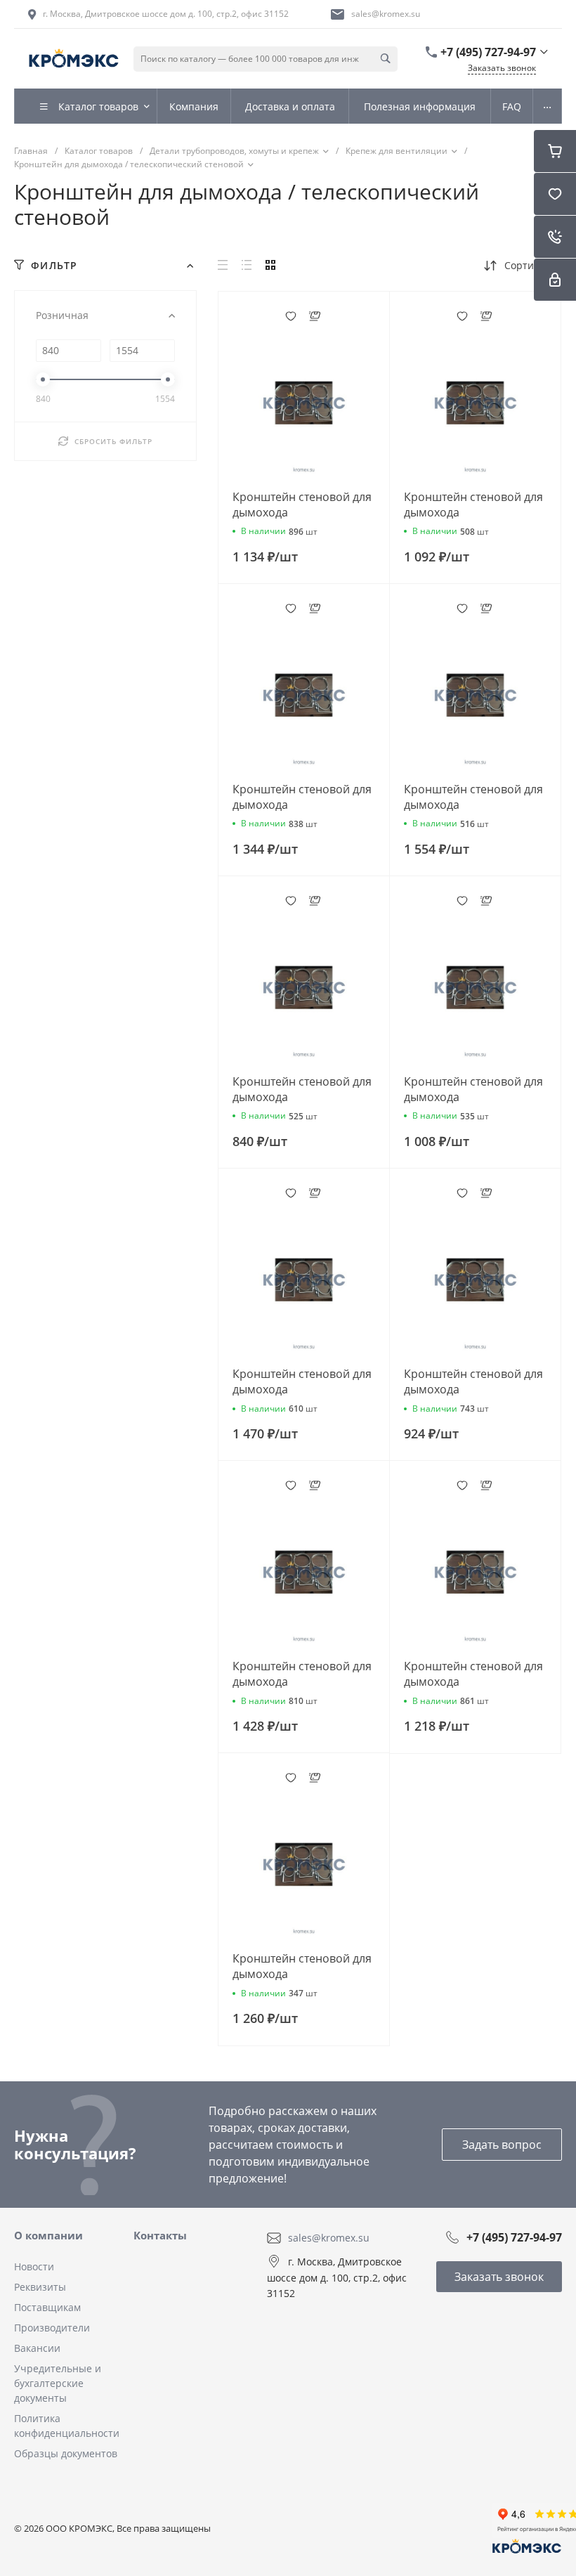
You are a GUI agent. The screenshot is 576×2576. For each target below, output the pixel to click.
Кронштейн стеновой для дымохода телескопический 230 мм (302, 805)
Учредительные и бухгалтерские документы (58, 2383)
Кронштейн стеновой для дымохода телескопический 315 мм (473, 805)
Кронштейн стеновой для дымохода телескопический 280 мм (302, 1389)
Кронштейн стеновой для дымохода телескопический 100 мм (302, 1097)
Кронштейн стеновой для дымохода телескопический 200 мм (473, 1681)
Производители (52, 2328)
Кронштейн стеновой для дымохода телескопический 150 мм (473, 1097)
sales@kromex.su (386, 14)
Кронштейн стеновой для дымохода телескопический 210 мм (302, 1974)
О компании (48, 2235)
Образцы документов (66, 2453)
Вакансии (37, 2348)
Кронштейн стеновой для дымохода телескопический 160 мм (473, 512)
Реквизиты (40, 2287)
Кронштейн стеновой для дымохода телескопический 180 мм (302, 512)
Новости (34, 2266)
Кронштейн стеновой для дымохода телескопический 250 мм (302, 1681)
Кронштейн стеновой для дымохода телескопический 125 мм (473, 1389)
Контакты (160, 2235)
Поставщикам (47, 2307)
